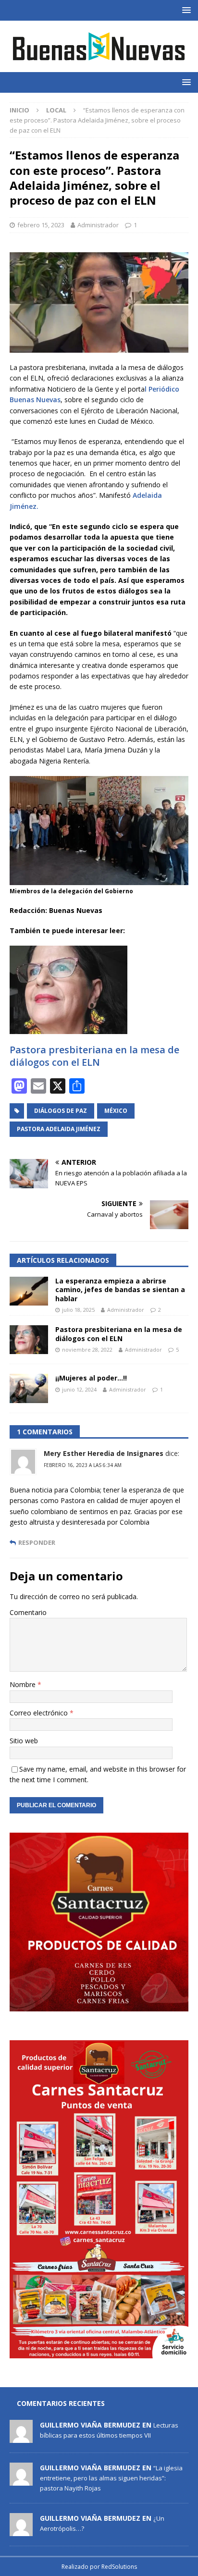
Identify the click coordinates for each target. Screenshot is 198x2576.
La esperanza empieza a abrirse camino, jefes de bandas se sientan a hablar (120, 1289)
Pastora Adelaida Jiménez (59, 1129)
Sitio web (24, 1741)
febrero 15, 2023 (41, 225)
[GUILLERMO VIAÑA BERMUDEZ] (21, 2438)
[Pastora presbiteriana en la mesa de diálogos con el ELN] (29, 1340)
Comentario (28, 1612)
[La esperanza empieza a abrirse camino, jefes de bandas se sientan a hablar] (29, 1291)
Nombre (24, 1684)
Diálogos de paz (61, 1111)
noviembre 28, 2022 (87, 1350)
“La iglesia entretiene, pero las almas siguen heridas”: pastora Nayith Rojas (111, 2478)
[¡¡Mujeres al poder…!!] (29, 1388)
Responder (37, 1543)
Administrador (98, 225)
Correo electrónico (40, 1713)
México (116, 1111)
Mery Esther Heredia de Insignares (104, 1453)
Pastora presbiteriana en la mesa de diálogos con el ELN (94, 1056)
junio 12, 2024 (79, 1389)
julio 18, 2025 (78, 1310)
